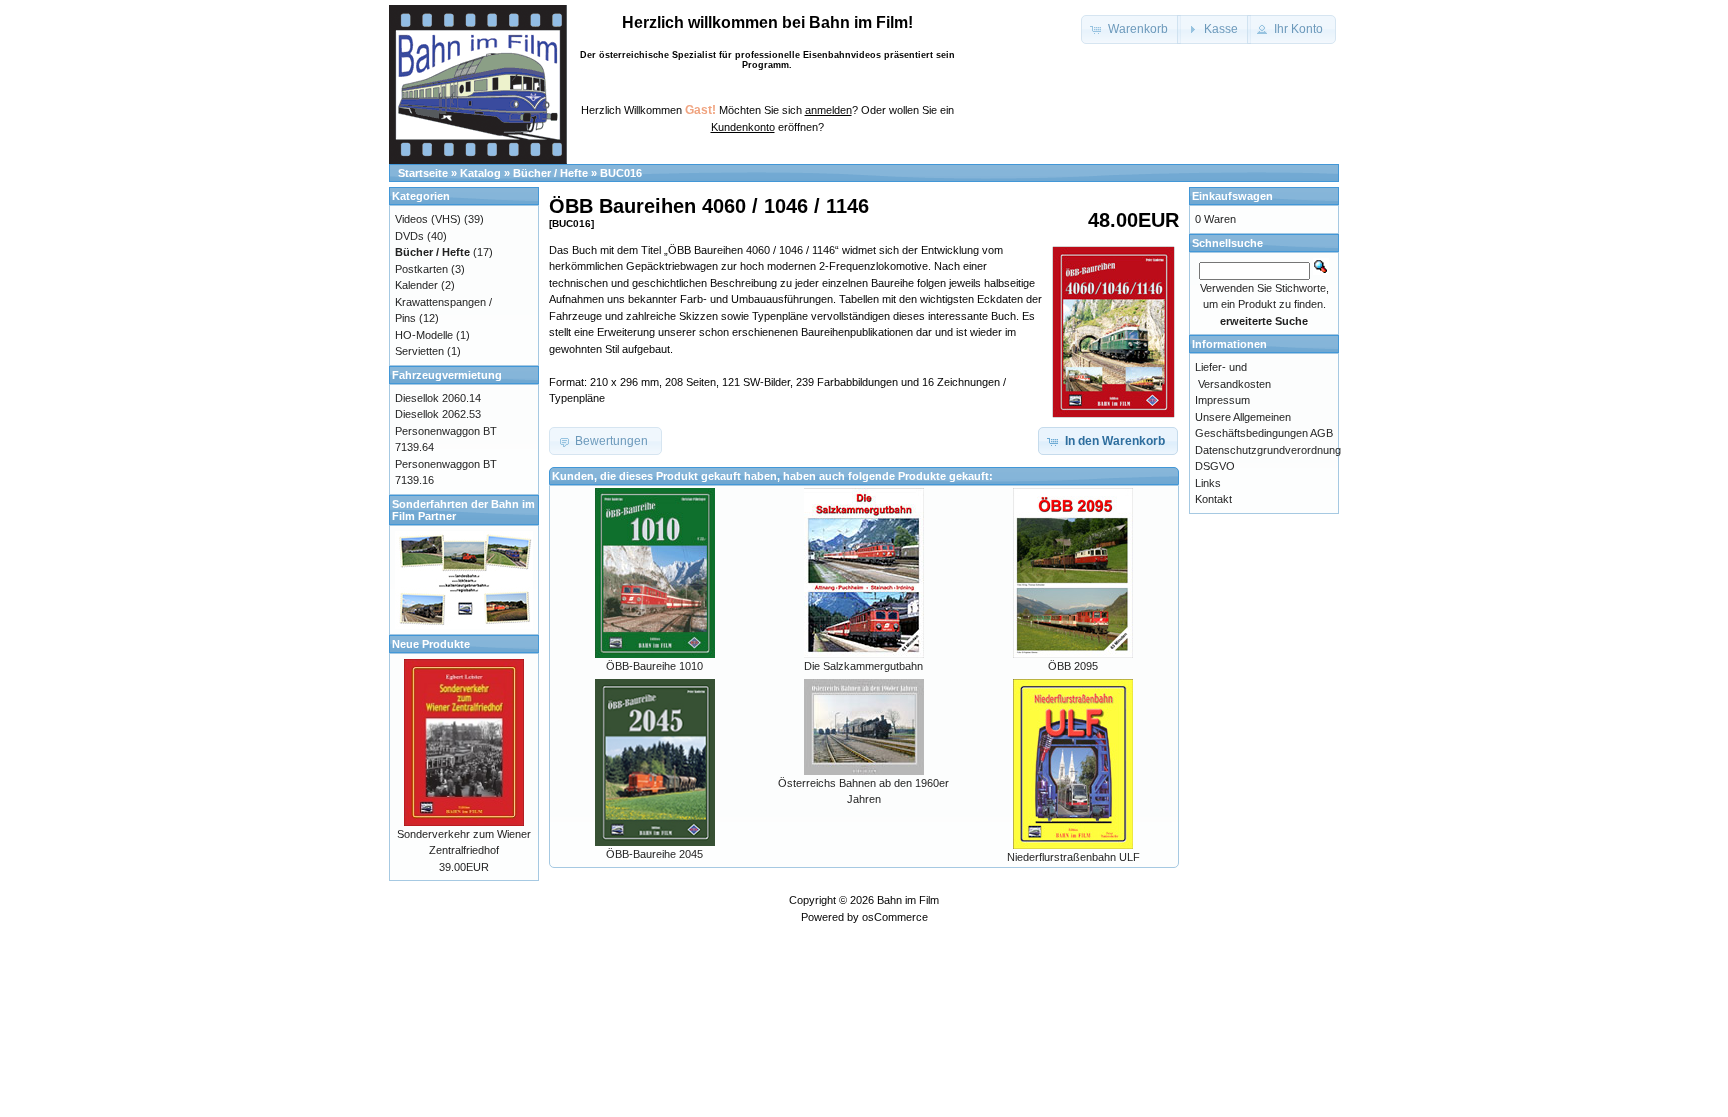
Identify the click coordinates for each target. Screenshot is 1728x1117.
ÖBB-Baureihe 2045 (654, 854)
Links (1208, 483)
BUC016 (621, 173)
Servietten (419, 351)
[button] (1131, 29)
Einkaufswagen (1232, 196)
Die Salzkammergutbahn (863, 666)
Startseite (423, 173)
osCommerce (895, 917)
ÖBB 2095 (1073, 666)
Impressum (1222, 400)
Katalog (480, 173)
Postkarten (421, 269)
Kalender (416, 285)
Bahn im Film (908, 900)
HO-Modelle (424, 335)
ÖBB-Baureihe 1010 (654, 666)
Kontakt (1213, 499)
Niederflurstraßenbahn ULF (1073, 857)
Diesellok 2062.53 (438, 414)
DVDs (409, 236)
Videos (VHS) (428, 219)
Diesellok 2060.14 (438, 398)
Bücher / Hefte (550, 173)
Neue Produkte (431, 644)
